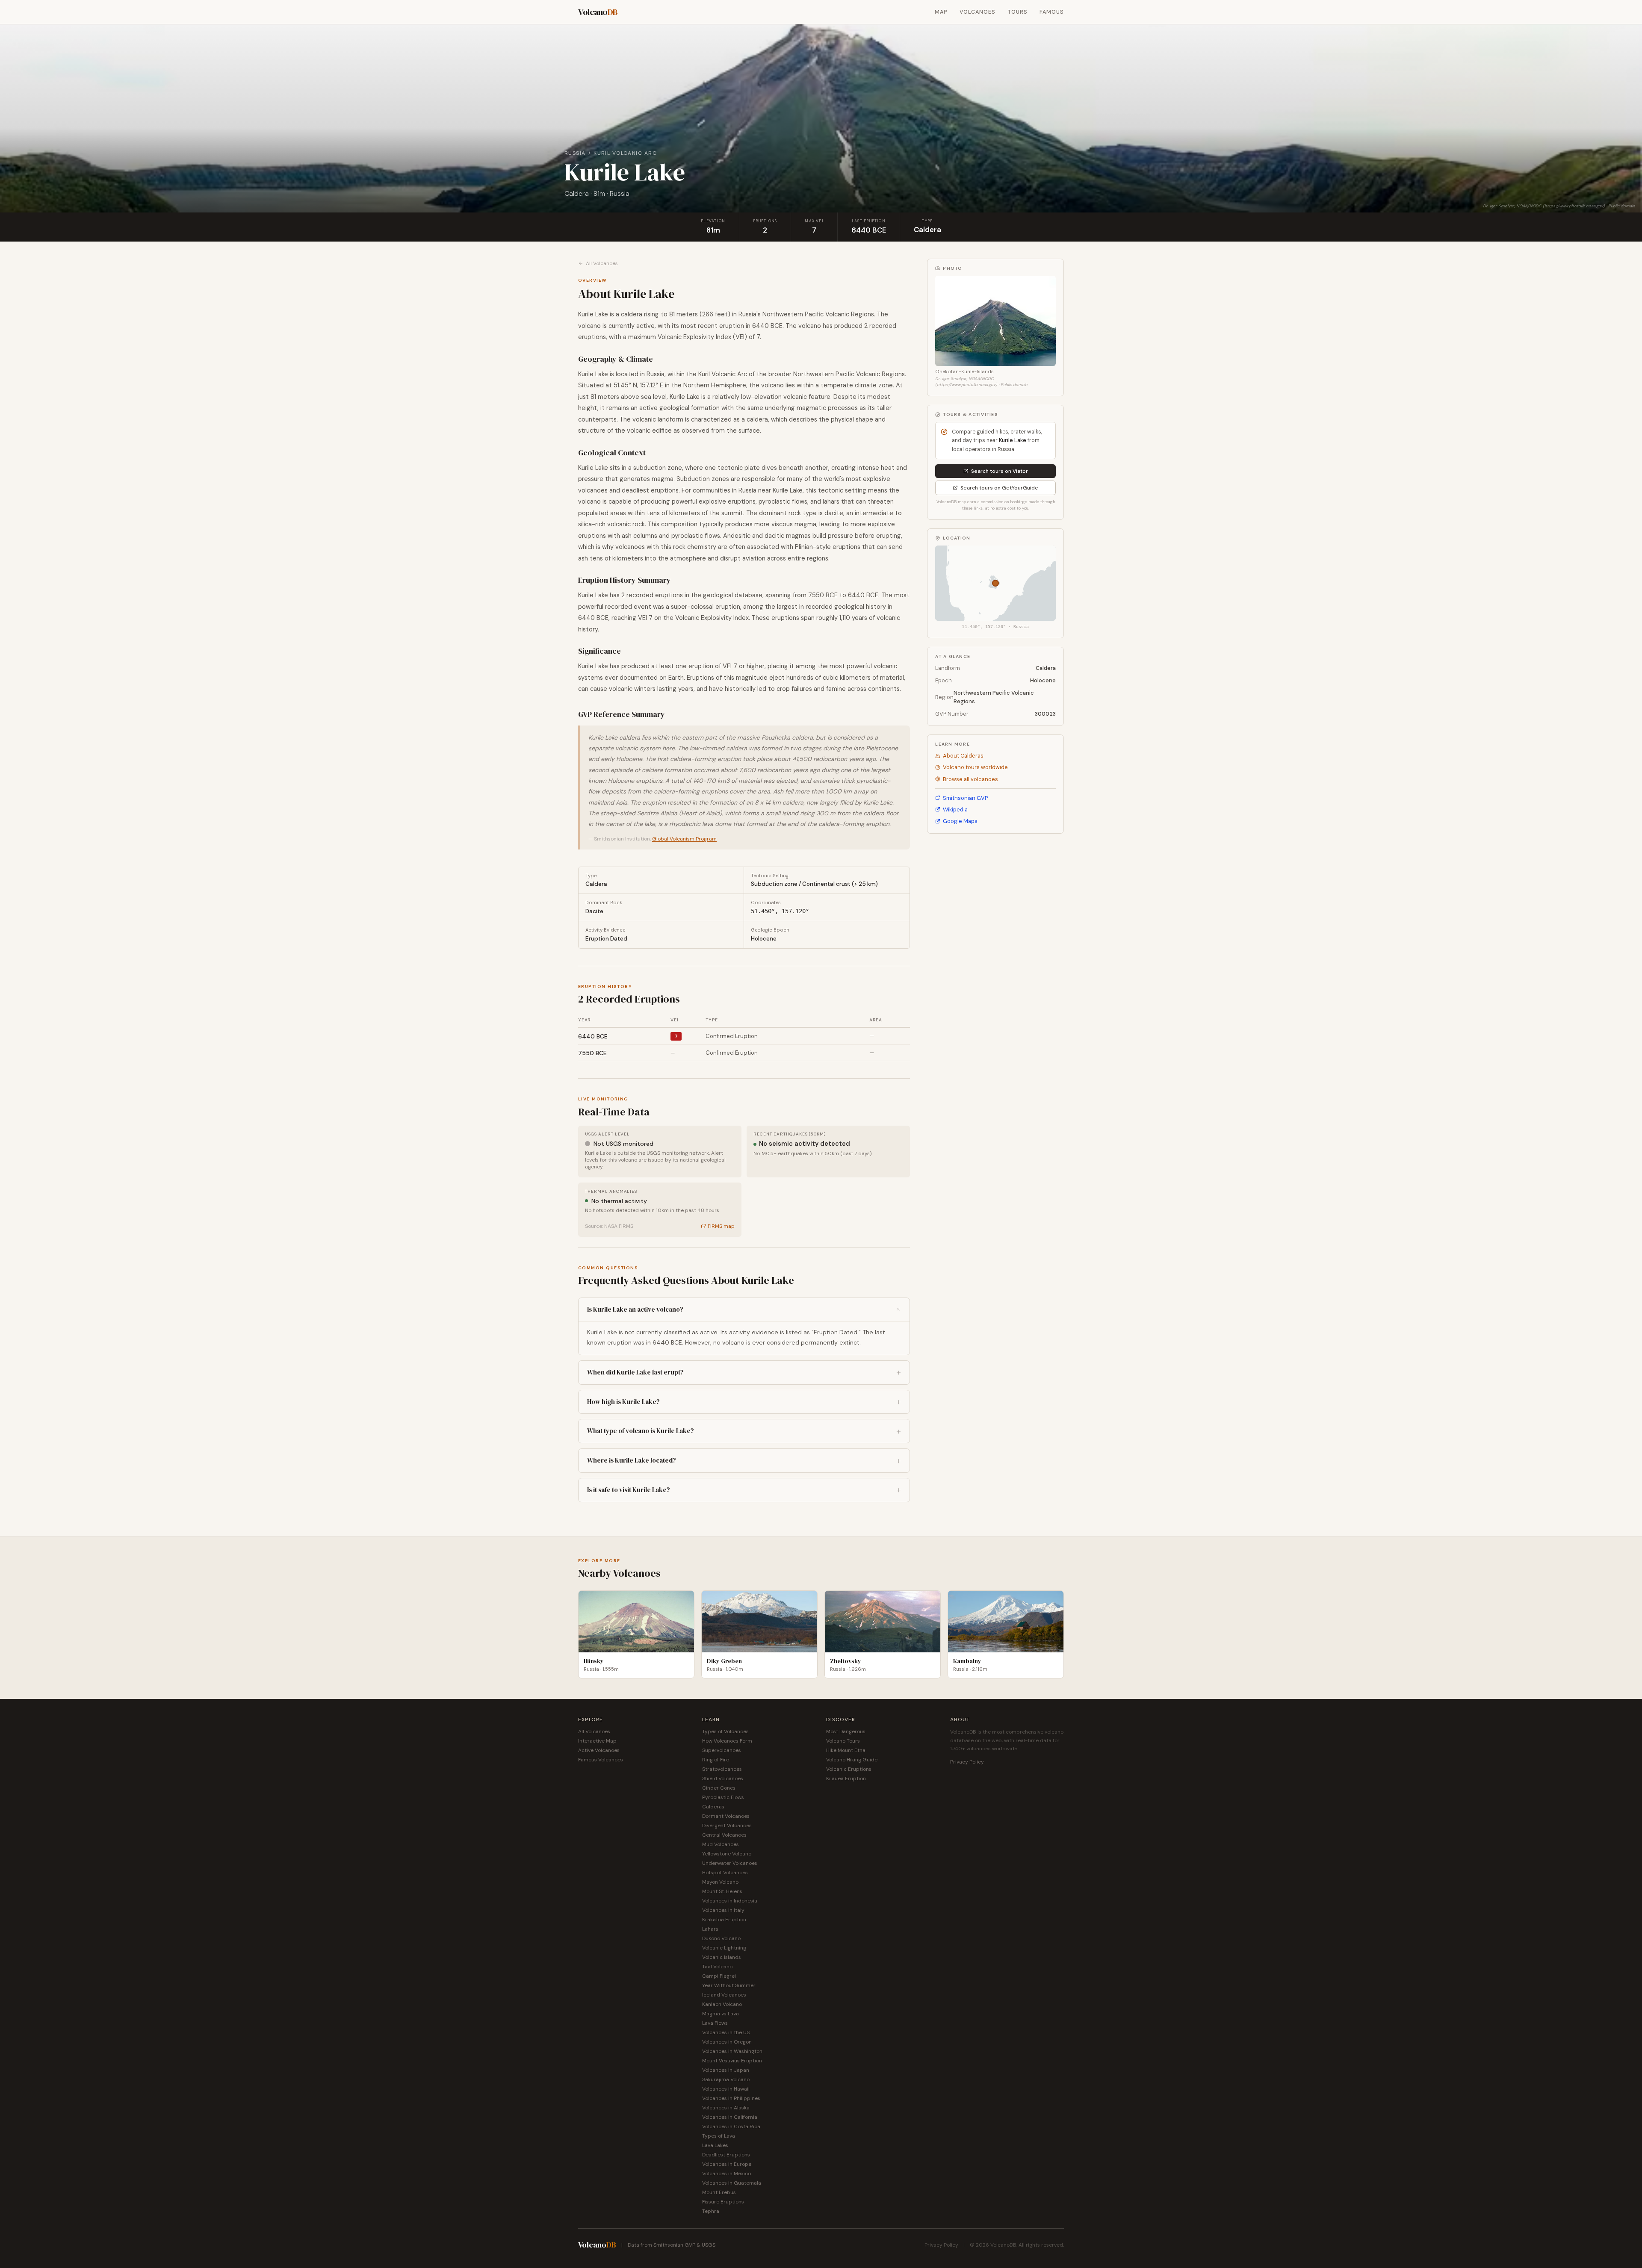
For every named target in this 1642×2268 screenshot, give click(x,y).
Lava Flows (715, 2023)
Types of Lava (719, 2136)
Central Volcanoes (724, 1835)
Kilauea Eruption (846, 1778)
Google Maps (960, 821)
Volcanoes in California (730, 2117)
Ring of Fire (716, 1760)
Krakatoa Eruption (724, 1920)
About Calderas (963, 756)
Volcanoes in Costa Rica (731, 2126)
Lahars (710, 1929)
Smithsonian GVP (965, 798)
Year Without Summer (729, 1985)
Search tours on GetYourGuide (999, 488)
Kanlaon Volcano (722, 2004)
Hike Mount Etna (846, 1750)
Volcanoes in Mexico (726, 2174)
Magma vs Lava (721, 2014)
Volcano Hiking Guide (852, 1760)
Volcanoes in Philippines (731, 2098)
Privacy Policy (967, 1762)
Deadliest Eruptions (726, 2155)
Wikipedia (955, 810)
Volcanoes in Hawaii (726, 2089)
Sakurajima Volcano (726, 2079)
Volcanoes (978, 12)
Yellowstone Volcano (727, 1854)
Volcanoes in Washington (732, 2051)
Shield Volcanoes (723, 1778)
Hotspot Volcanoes (725, 1873)
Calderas (713, 1807)
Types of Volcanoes (725, 1731)
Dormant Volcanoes (726, 1816)
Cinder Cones (719, 1788)
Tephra (711, 2211)
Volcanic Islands (722, 1957)
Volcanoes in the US (726, 2032)
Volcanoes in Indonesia (730, 1901)
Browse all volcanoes (970, 779)
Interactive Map (597, 1741)
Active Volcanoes (599, 1750)
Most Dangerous (846, 1731)
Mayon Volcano (720, 1882)
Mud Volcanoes (721, 1844)
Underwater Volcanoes (730, 1863)
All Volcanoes (602, 263)
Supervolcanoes (722, 1750)
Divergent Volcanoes (727, 1826)
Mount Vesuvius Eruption (732, 2061)
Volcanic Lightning (724, 1948)
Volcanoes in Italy (723, 1910)
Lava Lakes (715, 2145)
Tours (1017, 12)
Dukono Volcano (721, 1938)
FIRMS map (721, 1226)
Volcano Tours (843, 1741)
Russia (575, 153)
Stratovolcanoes (722, 1769)
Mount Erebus (719, 2192)
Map (941, 12)
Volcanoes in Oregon (727, 2042)
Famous (1052, 12)
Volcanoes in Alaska (726, 2108)
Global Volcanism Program (684, 839)
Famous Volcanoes (601, 1760)
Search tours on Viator (1000, 471)
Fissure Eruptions (723, 2202)
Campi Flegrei (719, 1976)
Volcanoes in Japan (726, 2070)
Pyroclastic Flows (723, 1797)
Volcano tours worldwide (975, 767)
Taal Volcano (717, 1967)
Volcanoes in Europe (727, 2164)
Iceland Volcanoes (724, 1995)
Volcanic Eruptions (849, 1769)
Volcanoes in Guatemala (732, 2183)
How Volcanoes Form (727, 1741)
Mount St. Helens (722, 1891)
